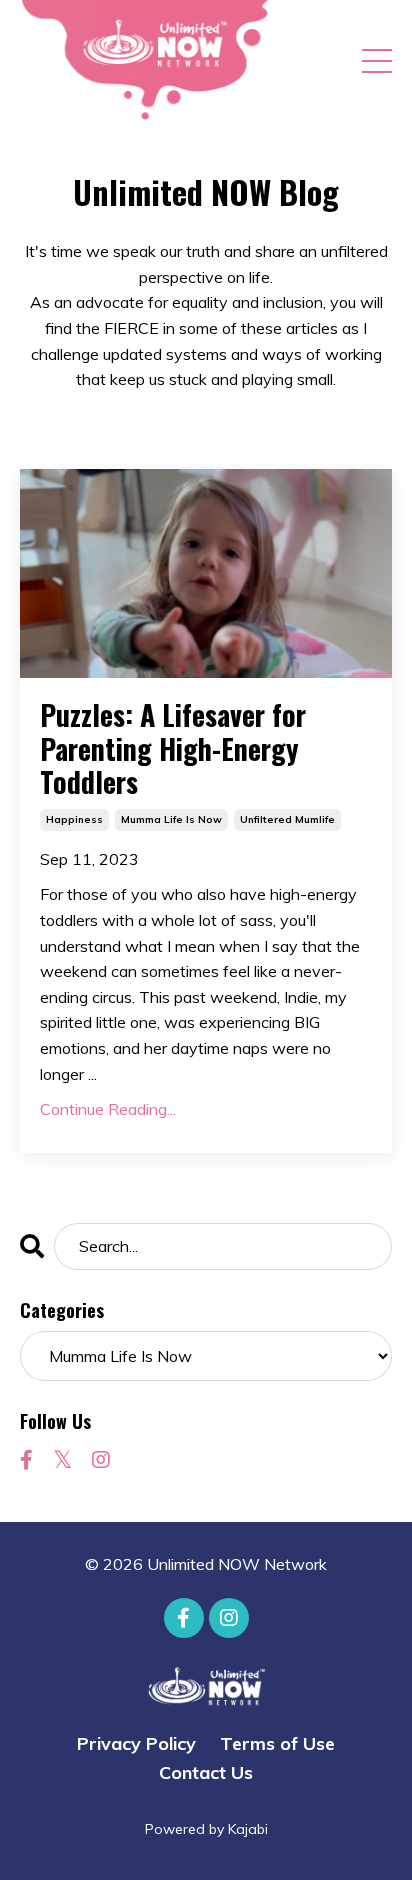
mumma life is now (171, 819)
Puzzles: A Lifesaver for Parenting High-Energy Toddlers (173, 748)
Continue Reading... (108, 1109)
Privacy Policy (136, 1743)
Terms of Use (277, 1743)
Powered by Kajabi (206, 1829)
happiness (74, 819)
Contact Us (206, 1772)
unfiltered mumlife (287, 819)
